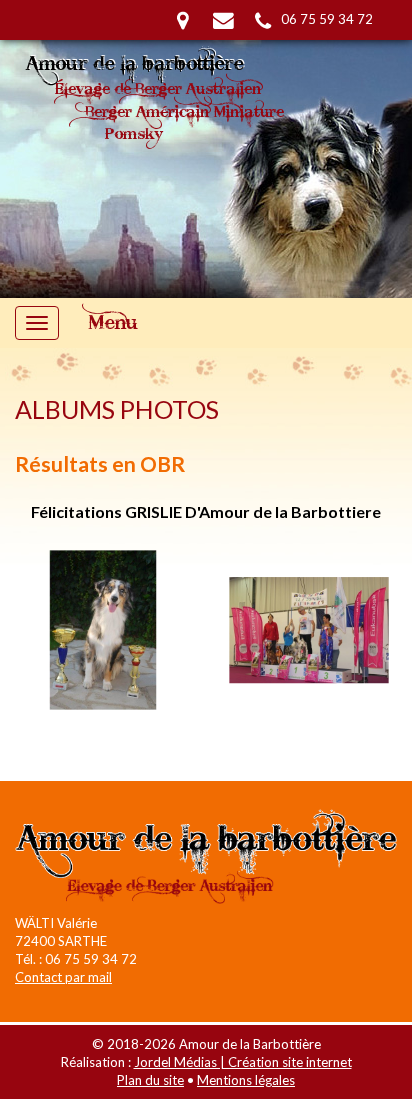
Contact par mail (63, 977)
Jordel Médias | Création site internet (243, 1062)
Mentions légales (246, 1080)
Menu (113, 323)
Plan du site (150, 1080)
